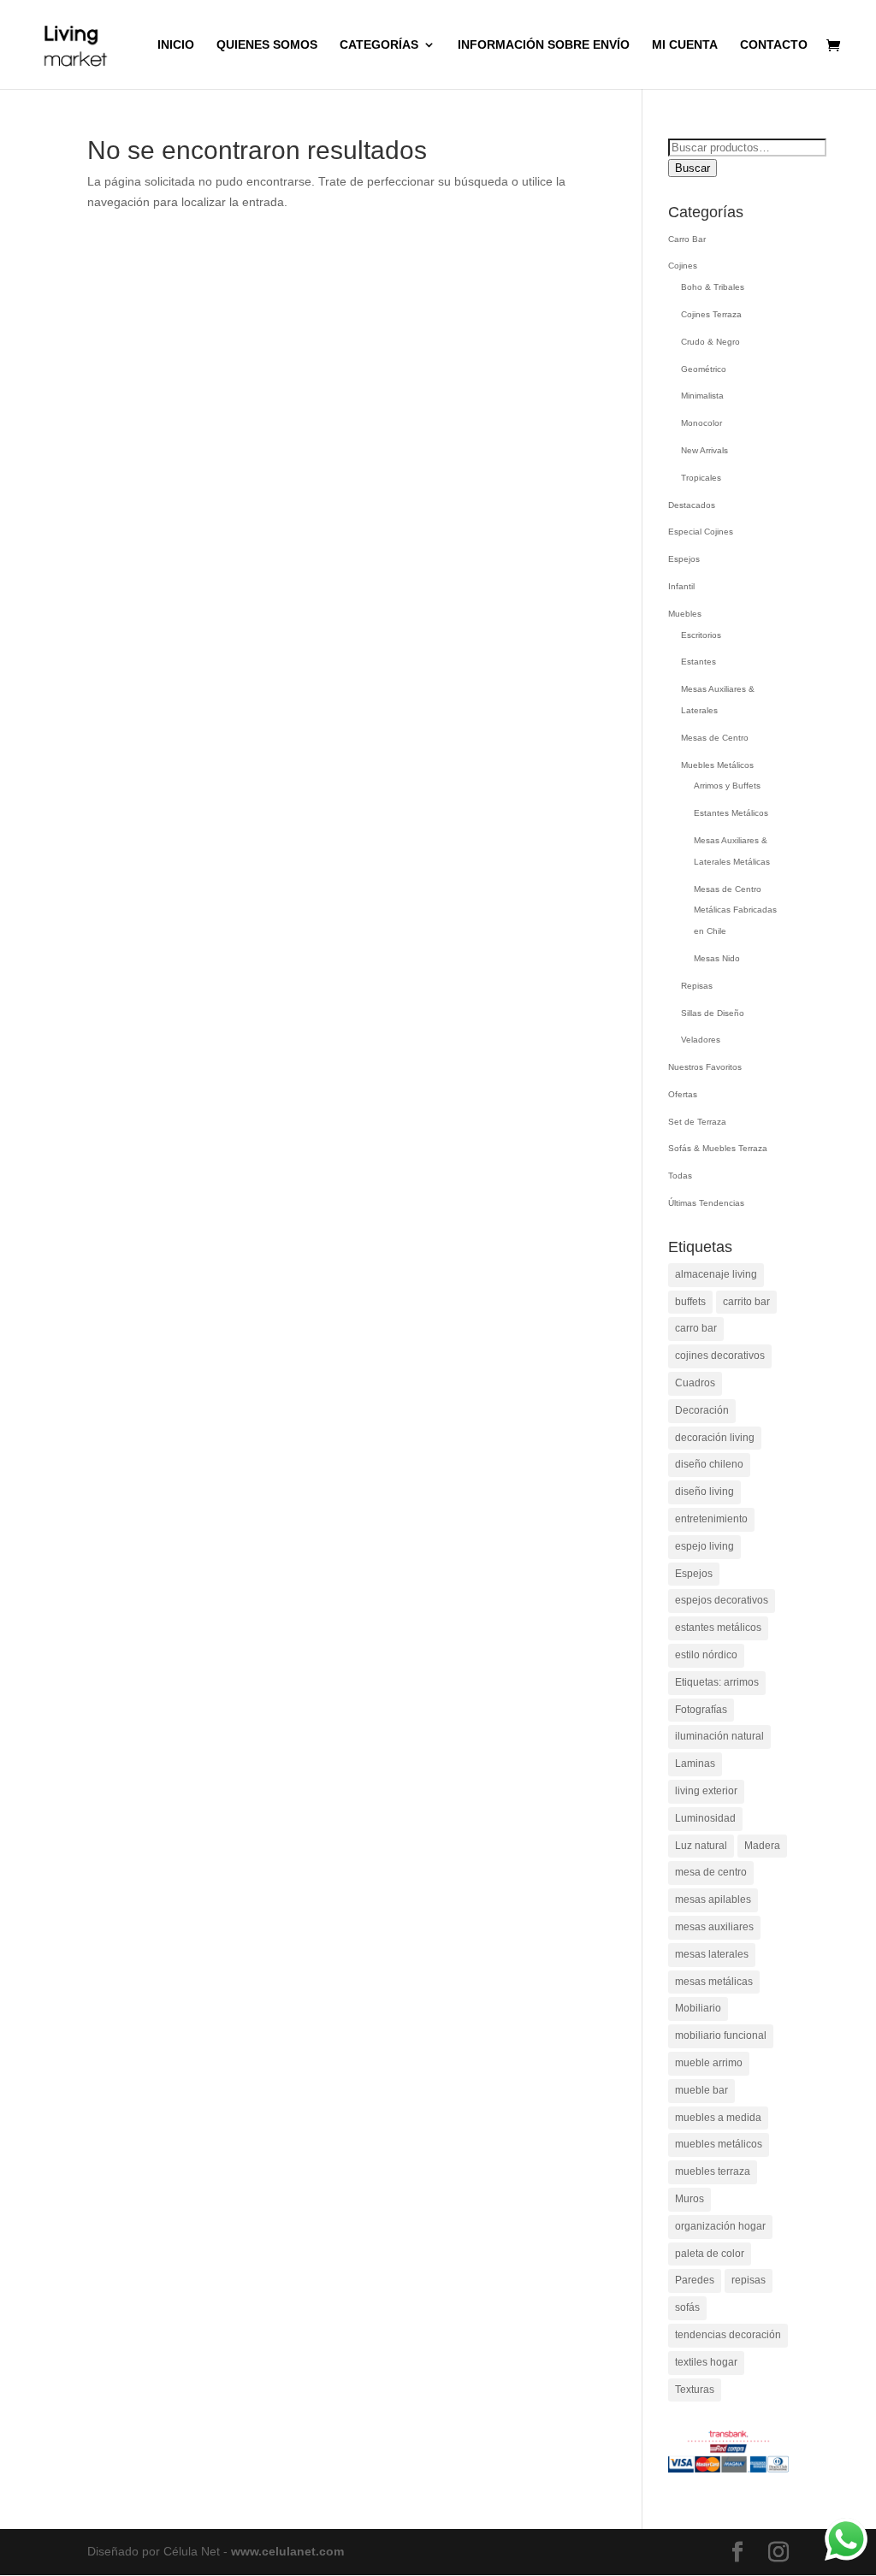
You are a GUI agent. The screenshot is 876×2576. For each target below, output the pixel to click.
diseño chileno (709, 1464)
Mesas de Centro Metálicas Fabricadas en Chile (735, 910)
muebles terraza (713, 2171)
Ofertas (683, 1094)
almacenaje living (716, 1274)
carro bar (696, 1328)
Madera (762, 1846)
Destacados (692, 505)
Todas (680, 1176)
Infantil (681, 586)
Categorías (379, 45)
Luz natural (701, 1846)
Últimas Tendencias (706, 1203)
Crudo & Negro (710, 342)
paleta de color (710, 2254)
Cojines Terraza (711, 314)
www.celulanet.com (287, 2551)
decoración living (715, 1438)
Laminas (695, 1764)
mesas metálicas (714, 1982)
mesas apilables (713, 1900)
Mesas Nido (717, 958)
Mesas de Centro (715, 738)
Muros (690, 2199)
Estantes (698, 662)
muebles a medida (718, 2118)
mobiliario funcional (721, 2035)
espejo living (704, 1546)
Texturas (695, 2390)
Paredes (695, 2280)
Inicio (176, 45)
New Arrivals (704, 450)
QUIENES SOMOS (267, 45)
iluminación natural (719, 1736)
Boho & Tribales (713, 287)
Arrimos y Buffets (727, 786)
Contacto (774, 45)
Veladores (701, 1040)
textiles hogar (706, 2362)
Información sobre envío (544, 45)
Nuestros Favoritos (705, 1067)
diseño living (704, 1492)
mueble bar (701, 2090)
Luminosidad (705, 1818)
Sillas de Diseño (713, 1013)
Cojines (683, 266)
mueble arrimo (709, 2063)
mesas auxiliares (714, 1927)
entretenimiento (711, 1519)
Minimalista (702, 396)
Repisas (697, 986)
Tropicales (701, 478)
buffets (690, 1302)
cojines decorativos (720, 1356)
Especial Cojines (701, 532)
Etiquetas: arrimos (717, 1682)
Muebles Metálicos (717, 765)
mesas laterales (712, 1954)
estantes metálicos (718, 1628)
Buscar (693, 168)
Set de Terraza (697, 1122)
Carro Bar (687, 239)
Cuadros (695, 1383)
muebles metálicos (719, 2144)
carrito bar (746, 1302)
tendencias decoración (728, 2335)
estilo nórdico (706, 1655)
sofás (687, 2307)
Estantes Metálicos (731, 813)
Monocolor (701, 423)
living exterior (706, 1791)
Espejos (684, 559)
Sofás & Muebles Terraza (718, 1148)
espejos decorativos (722, 1600)
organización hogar (720, 2226)
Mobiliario (698, 2008)
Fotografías (701, 1710)
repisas (749, 2280)
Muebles (685, 614)
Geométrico (704, 369)
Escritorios (701, 635)
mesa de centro (711, 1872)
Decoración (702, 1410)
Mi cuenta (685, 45)
